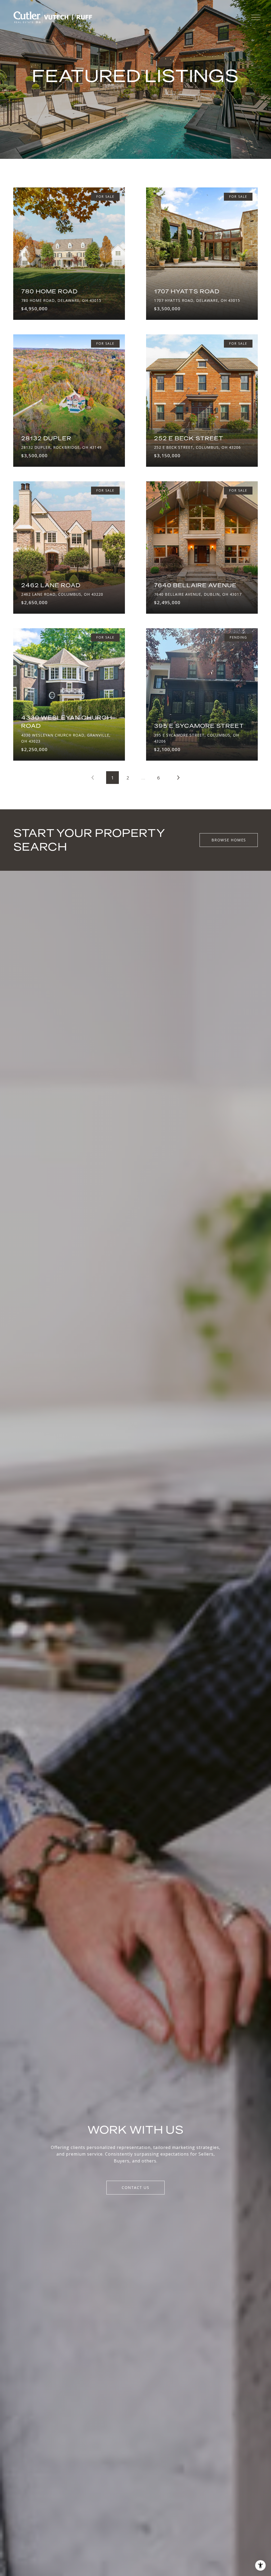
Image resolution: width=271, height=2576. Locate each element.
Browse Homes (229, 840)
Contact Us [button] (135, 2187)
